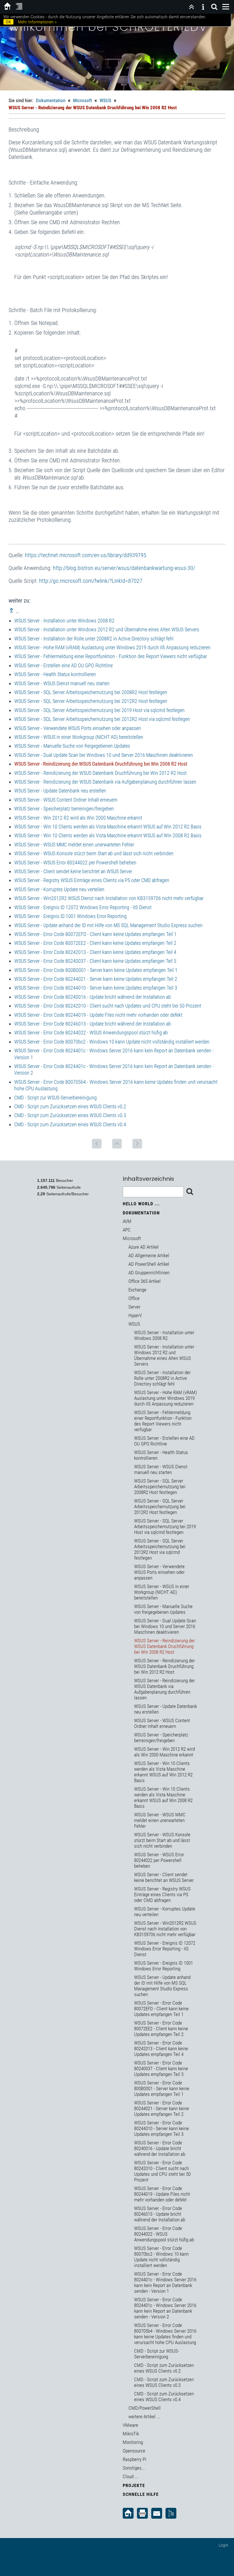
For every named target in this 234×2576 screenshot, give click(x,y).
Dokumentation (51, 100)
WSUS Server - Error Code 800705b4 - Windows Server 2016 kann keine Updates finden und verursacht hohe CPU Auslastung (165, 2334)
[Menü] (226, 7)
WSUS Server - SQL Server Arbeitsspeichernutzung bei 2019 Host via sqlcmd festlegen (99, 710)
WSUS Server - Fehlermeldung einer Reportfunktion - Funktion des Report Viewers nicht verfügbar (111, 656)
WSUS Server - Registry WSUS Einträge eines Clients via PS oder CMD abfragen (92, 880)
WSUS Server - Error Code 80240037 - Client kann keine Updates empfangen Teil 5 (95, 961)
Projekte (134, 2485)
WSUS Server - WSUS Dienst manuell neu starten (62, 683)
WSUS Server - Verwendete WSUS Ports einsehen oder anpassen (78, 728)
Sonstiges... (134, 2468)
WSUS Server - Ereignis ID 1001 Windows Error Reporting (70, 916)
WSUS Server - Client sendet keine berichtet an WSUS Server (73, 871)
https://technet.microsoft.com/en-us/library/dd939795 (86, 555)
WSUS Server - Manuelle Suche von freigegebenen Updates (72, 746)
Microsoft (82, 100)
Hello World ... (141, 1204)
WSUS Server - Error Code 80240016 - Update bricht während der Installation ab (93, 997)
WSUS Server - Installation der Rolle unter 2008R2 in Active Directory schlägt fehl (94, 639)
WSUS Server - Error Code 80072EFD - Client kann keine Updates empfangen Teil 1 (95, 934)
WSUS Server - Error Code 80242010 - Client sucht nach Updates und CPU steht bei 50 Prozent (108, 1006)
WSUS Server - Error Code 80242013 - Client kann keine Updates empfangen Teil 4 (95, 952)
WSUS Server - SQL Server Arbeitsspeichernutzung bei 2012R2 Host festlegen (91, 701)
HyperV (135, 1315)
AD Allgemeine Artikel (149, 1255)
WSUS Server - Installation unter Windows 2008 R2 (64, 621)
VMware (130, 2425)
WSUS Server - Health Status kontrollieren (55, 674)
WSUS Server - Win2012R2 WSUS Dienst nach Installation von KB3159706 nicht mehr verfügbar (109, 898)
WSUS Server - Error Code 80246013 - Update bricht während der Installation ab (93, 1024)
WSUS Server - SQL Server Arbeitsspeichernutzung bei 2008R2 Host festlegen (91, 692)
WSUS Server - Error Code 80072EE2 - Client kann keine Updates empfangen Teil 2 (95, 943)
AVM (127, 1221)
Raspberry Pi (135, 2459)
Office (134, 1298)
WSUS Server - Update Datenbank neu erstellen (60, 791)
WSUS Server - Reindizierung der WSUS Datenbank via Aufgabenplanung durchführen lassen (105, 782)
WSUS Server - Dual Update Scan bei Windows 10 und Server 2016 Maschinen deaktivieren (104, 755)
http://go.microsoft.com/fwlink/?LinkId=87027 (91, 581)
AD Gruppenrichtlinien (149, 1273)
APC (127, 1230)
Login (223, 2545)
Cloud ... (130, 2476)
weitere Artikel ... (144, 2417)
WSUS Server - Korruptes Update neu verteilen (59, 889)
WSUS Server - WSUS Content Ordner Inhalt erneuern (66, 800)
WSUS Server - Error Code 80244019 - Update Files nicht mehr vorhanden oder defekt (98, 1015)
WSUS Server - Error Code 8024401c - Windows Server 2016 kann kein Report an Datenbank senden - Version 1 (165, 2282)
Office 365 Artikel (145, 1281)
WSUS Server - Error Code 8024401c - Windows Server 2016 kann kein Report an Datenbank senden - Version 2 (165, 2308)
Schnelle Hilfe (141, 2494)
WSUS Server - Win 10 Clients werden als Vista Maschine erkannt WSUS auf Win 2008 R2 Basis (108, 835)
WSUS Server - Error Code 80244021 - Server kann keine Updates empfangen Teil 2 (96, 979)
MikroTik (131, 2434)
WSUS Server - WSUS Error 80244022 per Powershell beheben (75, 863)
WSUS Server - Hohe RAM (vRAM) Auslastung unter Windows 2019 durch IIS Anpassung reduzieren (112, 647)
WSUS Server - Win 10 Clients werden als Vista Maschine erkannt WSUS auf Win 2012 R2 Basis (108, 827)
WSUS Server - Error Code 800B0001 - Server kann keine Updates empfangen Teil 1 (96, 970)
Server (134, 1307)
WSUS (105, 100)
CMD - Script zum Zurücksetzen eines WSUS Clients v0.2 (70, 1106)
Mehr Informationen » (37, 22)
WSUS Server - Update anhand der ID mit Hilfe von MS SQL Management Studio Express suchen (108, 925)
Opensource (134, 2451)
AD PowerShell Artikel (149, 1264)
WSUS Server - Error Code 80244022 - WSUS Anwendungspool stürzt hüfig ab (91, 1033)
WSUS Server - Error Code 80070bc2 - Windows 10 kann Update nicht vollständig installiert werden (112, 1042)
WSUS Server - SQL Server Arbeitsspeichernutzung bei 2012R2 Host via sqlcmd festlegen (102, 719)
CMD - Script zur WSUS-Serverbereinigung (56, 1098)
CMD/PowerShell (145, 2408)
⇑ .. (14, 611)
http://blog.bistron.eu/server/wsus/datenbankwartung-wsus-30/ (124, 568)
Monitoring (133, 2442)
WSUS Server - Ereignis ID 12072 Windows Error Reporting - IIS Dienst (83, 907)
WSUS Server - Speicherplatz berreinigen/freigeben (64, 809)
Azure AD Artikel (144, 1247)
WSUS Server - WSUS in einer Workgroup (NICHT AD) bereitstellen (79, 737)
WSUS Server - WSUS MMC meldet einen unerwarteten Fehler (74, 845)
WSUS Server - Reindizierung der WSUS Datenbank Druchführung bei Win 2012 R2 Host (100, 773)
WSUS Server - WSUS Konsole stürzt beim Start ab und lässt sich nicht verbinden (94, 853)
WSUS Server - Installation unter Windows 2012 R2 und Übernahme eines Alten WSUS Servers (107, 629)
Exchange (137, 1290)
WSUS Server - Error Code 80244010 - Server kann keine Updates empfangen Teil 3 (96, 988)
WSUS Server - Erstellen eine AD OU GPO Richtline (63, 665)
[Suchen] (214, 7)
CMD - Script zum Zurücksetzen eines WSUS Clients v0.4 (70, 1124)
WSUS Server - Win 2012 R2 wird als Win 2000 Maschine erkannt (78, 818)
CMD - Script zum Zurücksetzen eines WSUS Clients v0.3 (70, 1115)
